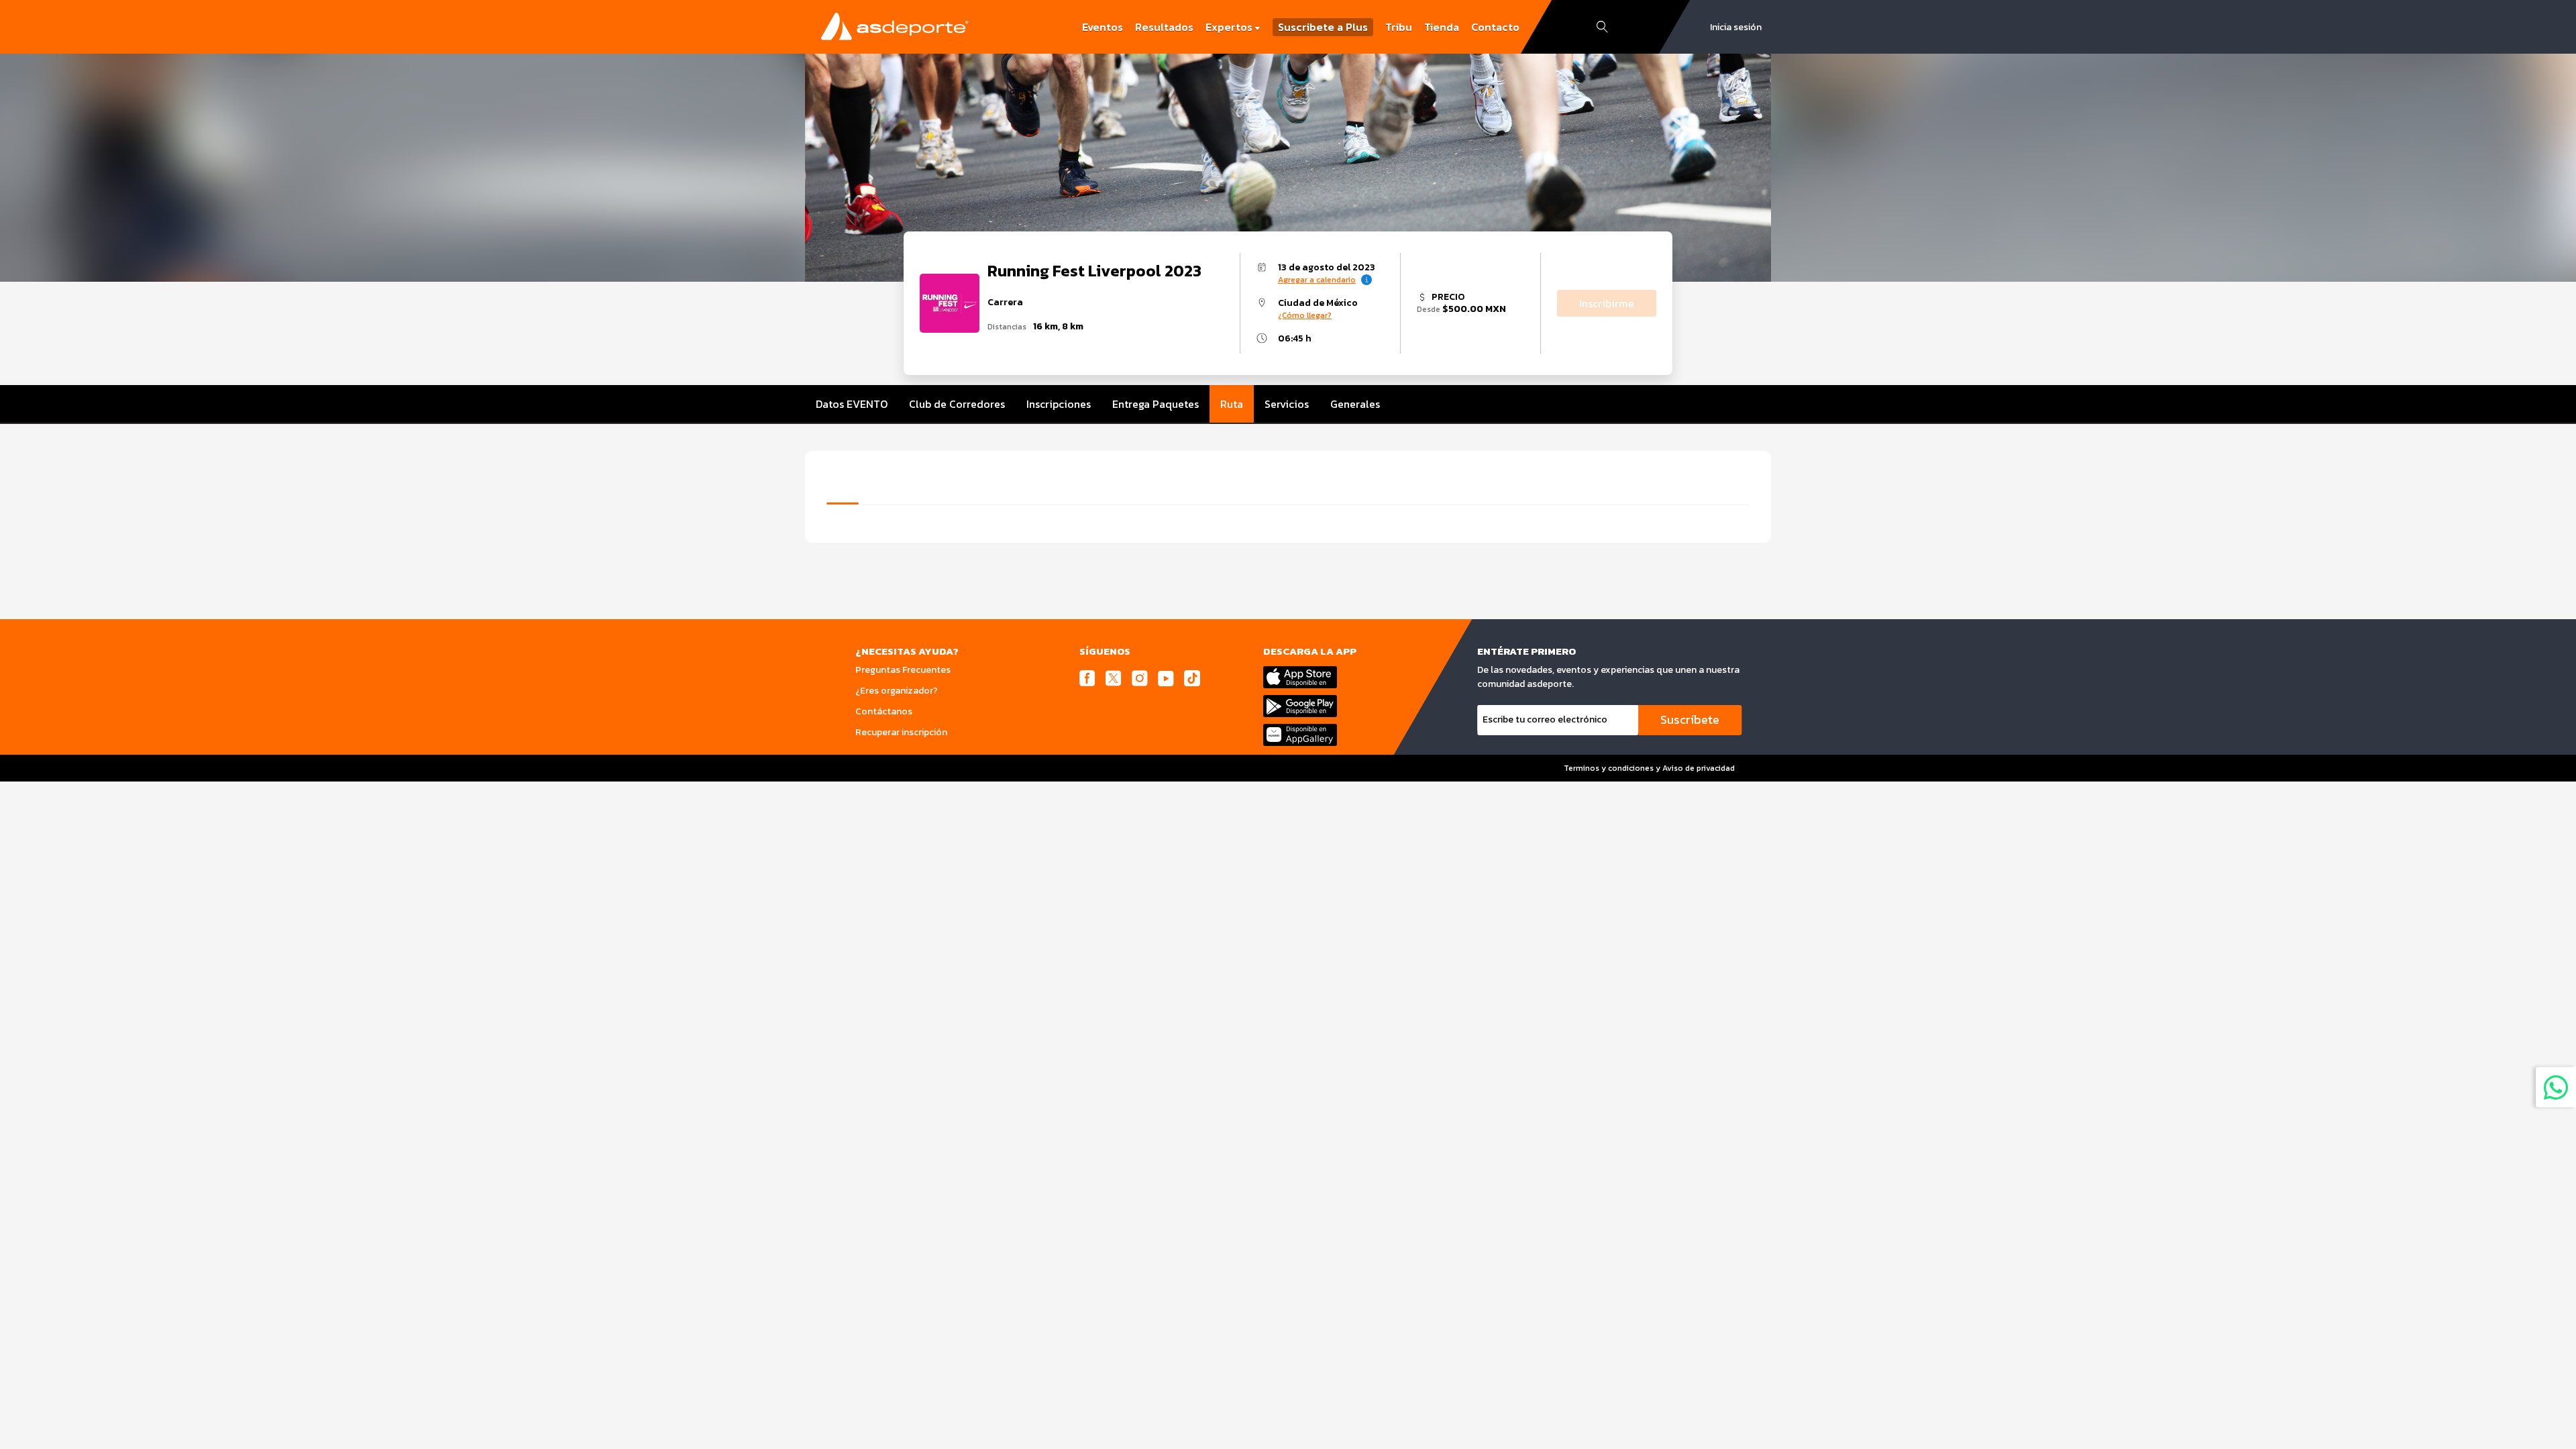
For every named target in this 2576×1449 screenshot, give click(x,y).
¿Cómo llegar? (1305, 315)
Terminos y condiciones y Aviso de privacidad (1649, 768)
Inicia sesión (1736, 27)
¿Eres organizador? (897, 691)
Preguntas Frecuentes (903, 670)
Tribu (1399, 27)
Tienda (1442, 27)
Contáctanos (884, 711)
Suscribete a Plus (1323, 27)
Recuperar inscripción (901, 732)
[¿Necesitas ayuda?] (2556, 1087)
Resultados (1164, 27)
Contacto (1495, 27)
